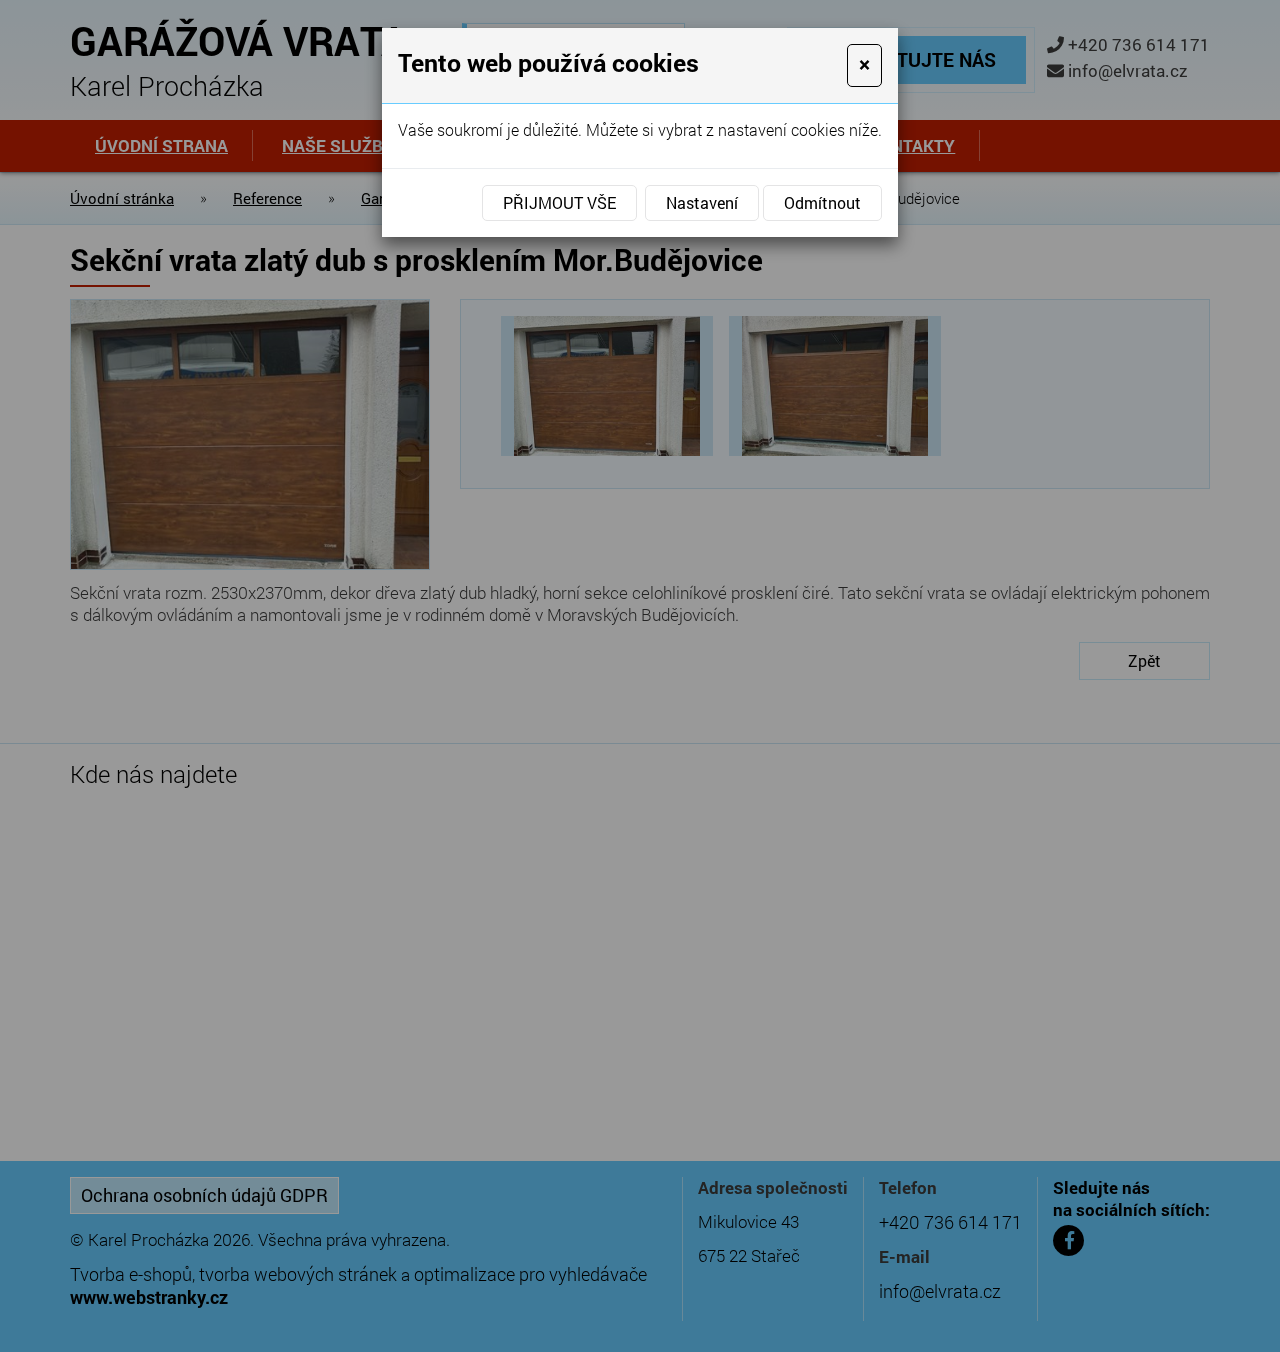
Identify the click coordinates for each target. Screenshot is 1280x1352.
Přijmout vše (559, 202)
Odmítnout (822, 202)
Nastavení (702, 202)
